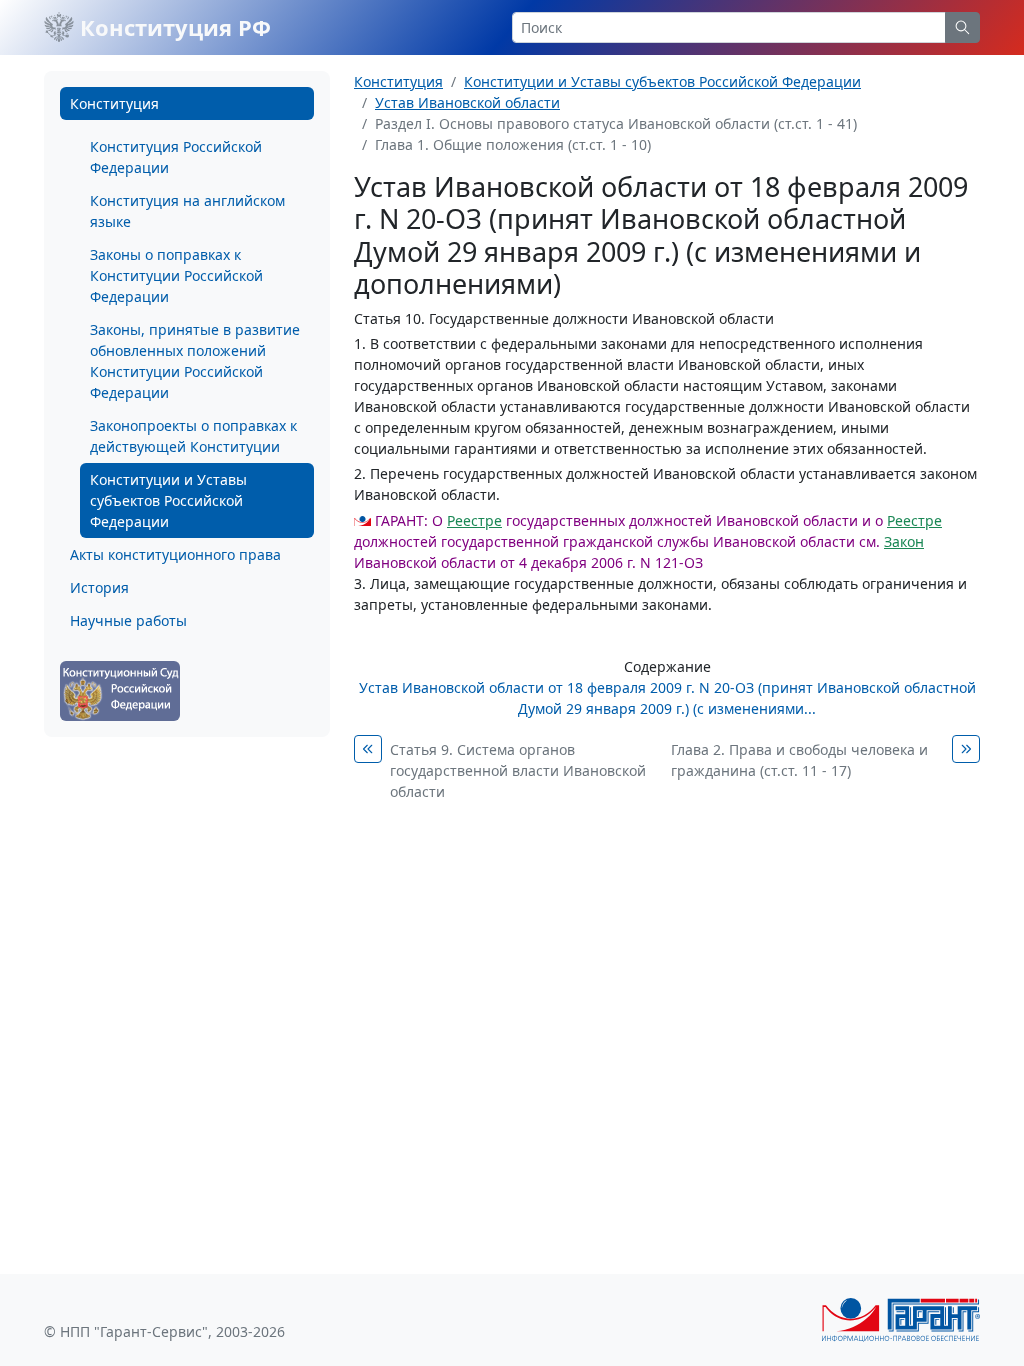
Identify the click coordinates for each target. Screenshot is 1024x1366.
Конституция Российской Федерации (176, 157)
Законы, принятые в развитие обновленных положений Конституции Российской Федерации (195, 361)
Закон (904, 541)
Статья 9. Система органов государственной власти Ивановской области (518, 770)
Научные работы (128, 620)
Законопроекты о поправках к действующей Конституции (193, 436)
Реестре (474, 520)
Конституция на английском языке (187, 211)
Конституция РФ (172, 27)
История (99, 587)
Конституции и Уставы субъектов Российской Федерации (168, 500)
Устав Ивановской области (467, 102)
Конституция (114, 103)
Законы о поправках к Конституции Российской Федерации (176, 275)
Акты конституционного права (175, 554)
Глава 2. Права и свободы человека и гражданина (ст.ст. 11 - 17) (799, 760)
